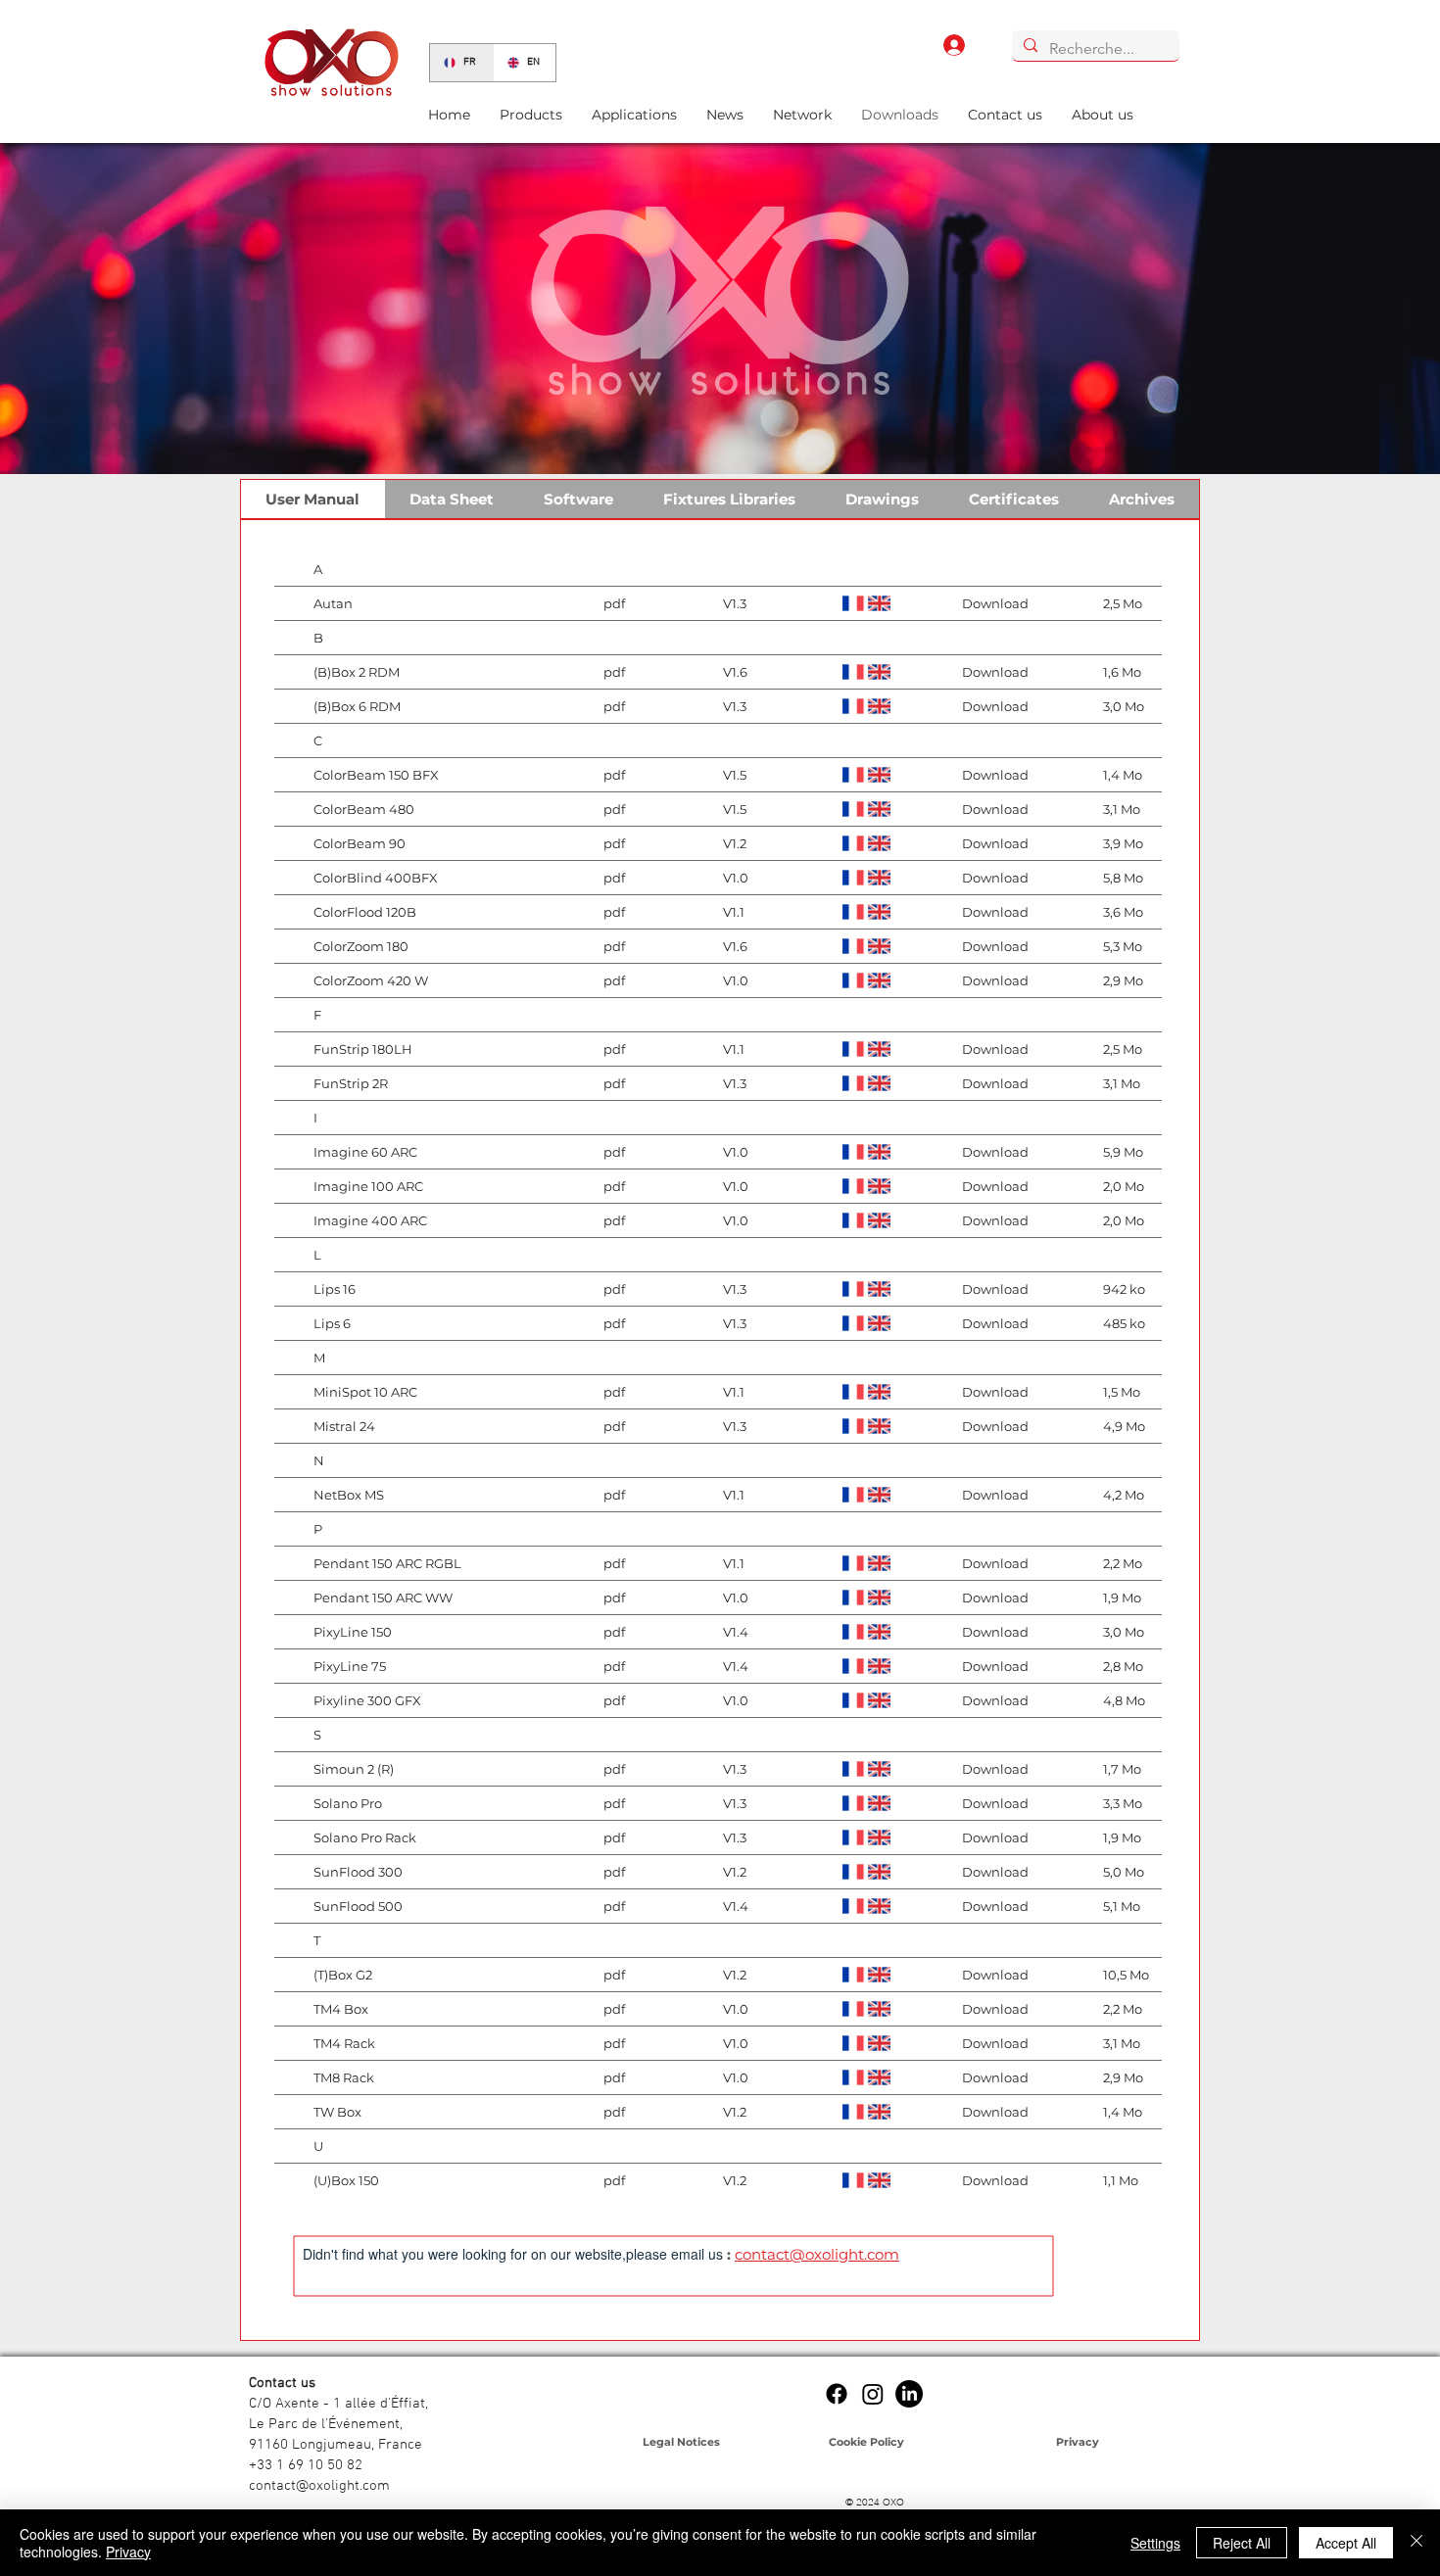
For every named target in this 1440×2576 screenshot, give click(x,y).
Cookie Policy (866, 2442)
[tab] (313, 499)
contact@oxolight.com (817, 2254)
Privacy (128, 2552)
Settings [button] (1155, 2543)
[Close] (1416, 2543)
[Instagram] (873, 2394)
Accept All (1346, 2543)
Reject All (1242, 2543)
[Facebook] (837, 2394)
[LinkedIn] (909, 2394)
